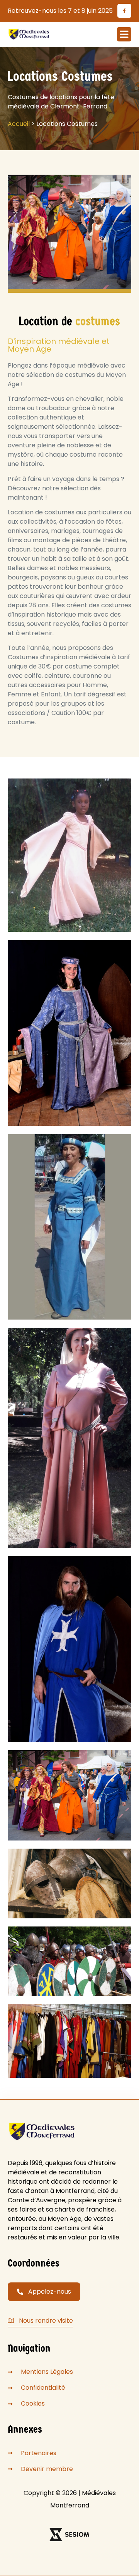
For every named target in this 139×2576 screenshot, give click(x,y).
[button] (124, 34)
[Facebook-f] (124, 11)
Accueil (19, 124)
